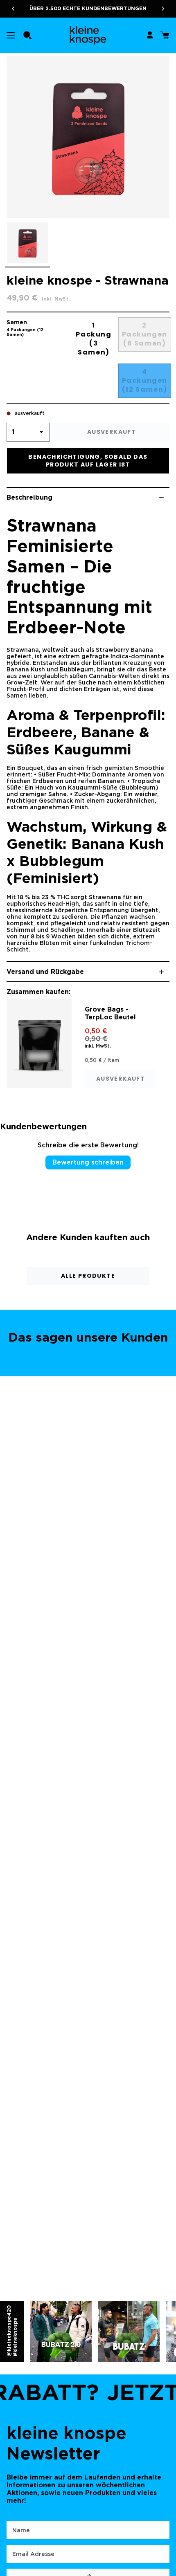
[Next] (166, 9)
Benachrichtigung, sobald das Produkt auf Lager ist (88, 461)
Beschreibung (29, 497)
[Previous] (10, 9)
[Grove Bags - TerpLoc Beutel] (39, 1043)
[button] (27, 35)
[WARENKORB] (165, 35)
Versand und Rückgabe (45, 972)
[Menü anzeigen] (11, 35)
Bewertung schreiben (88, 1162)
